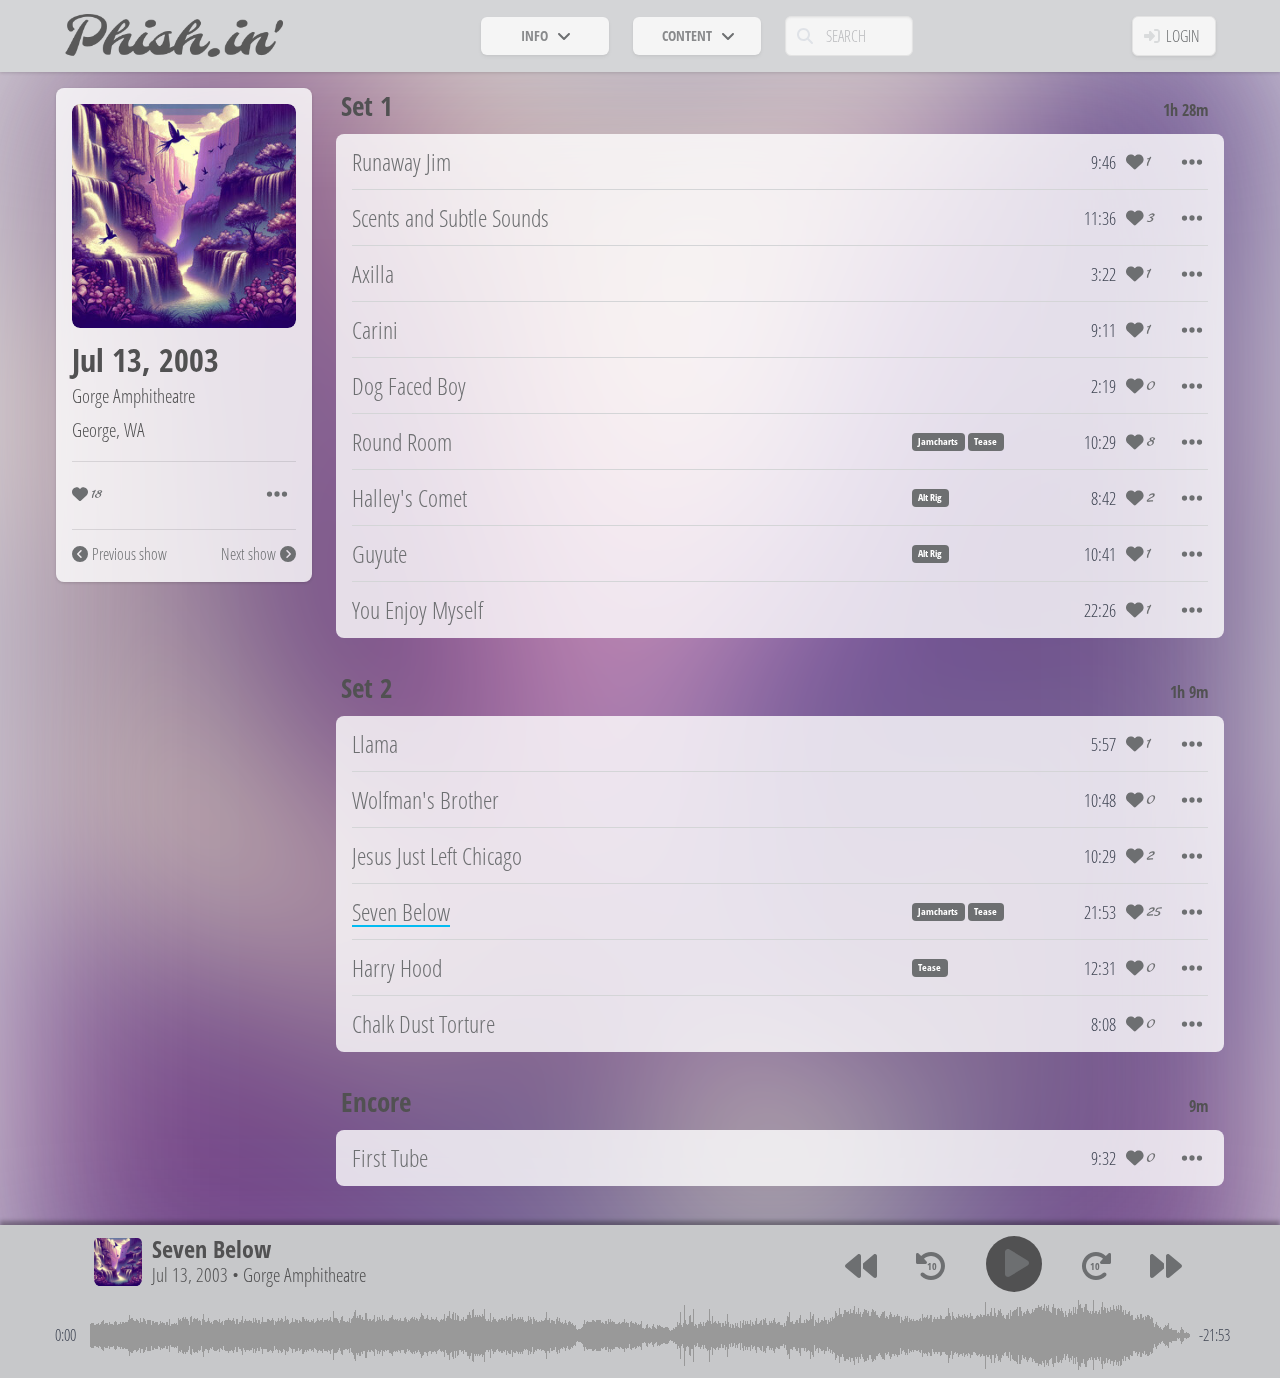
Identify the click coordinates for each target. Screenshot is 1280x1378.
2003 (189, 359)
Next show (248, 554)
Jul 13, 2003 (190, 1275)
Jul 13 (107, 359)
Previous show (129, 554)
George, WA (108, 429)
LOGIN (1183, 36)
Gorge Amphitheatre (133, 395)
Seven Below (211, 1248)
